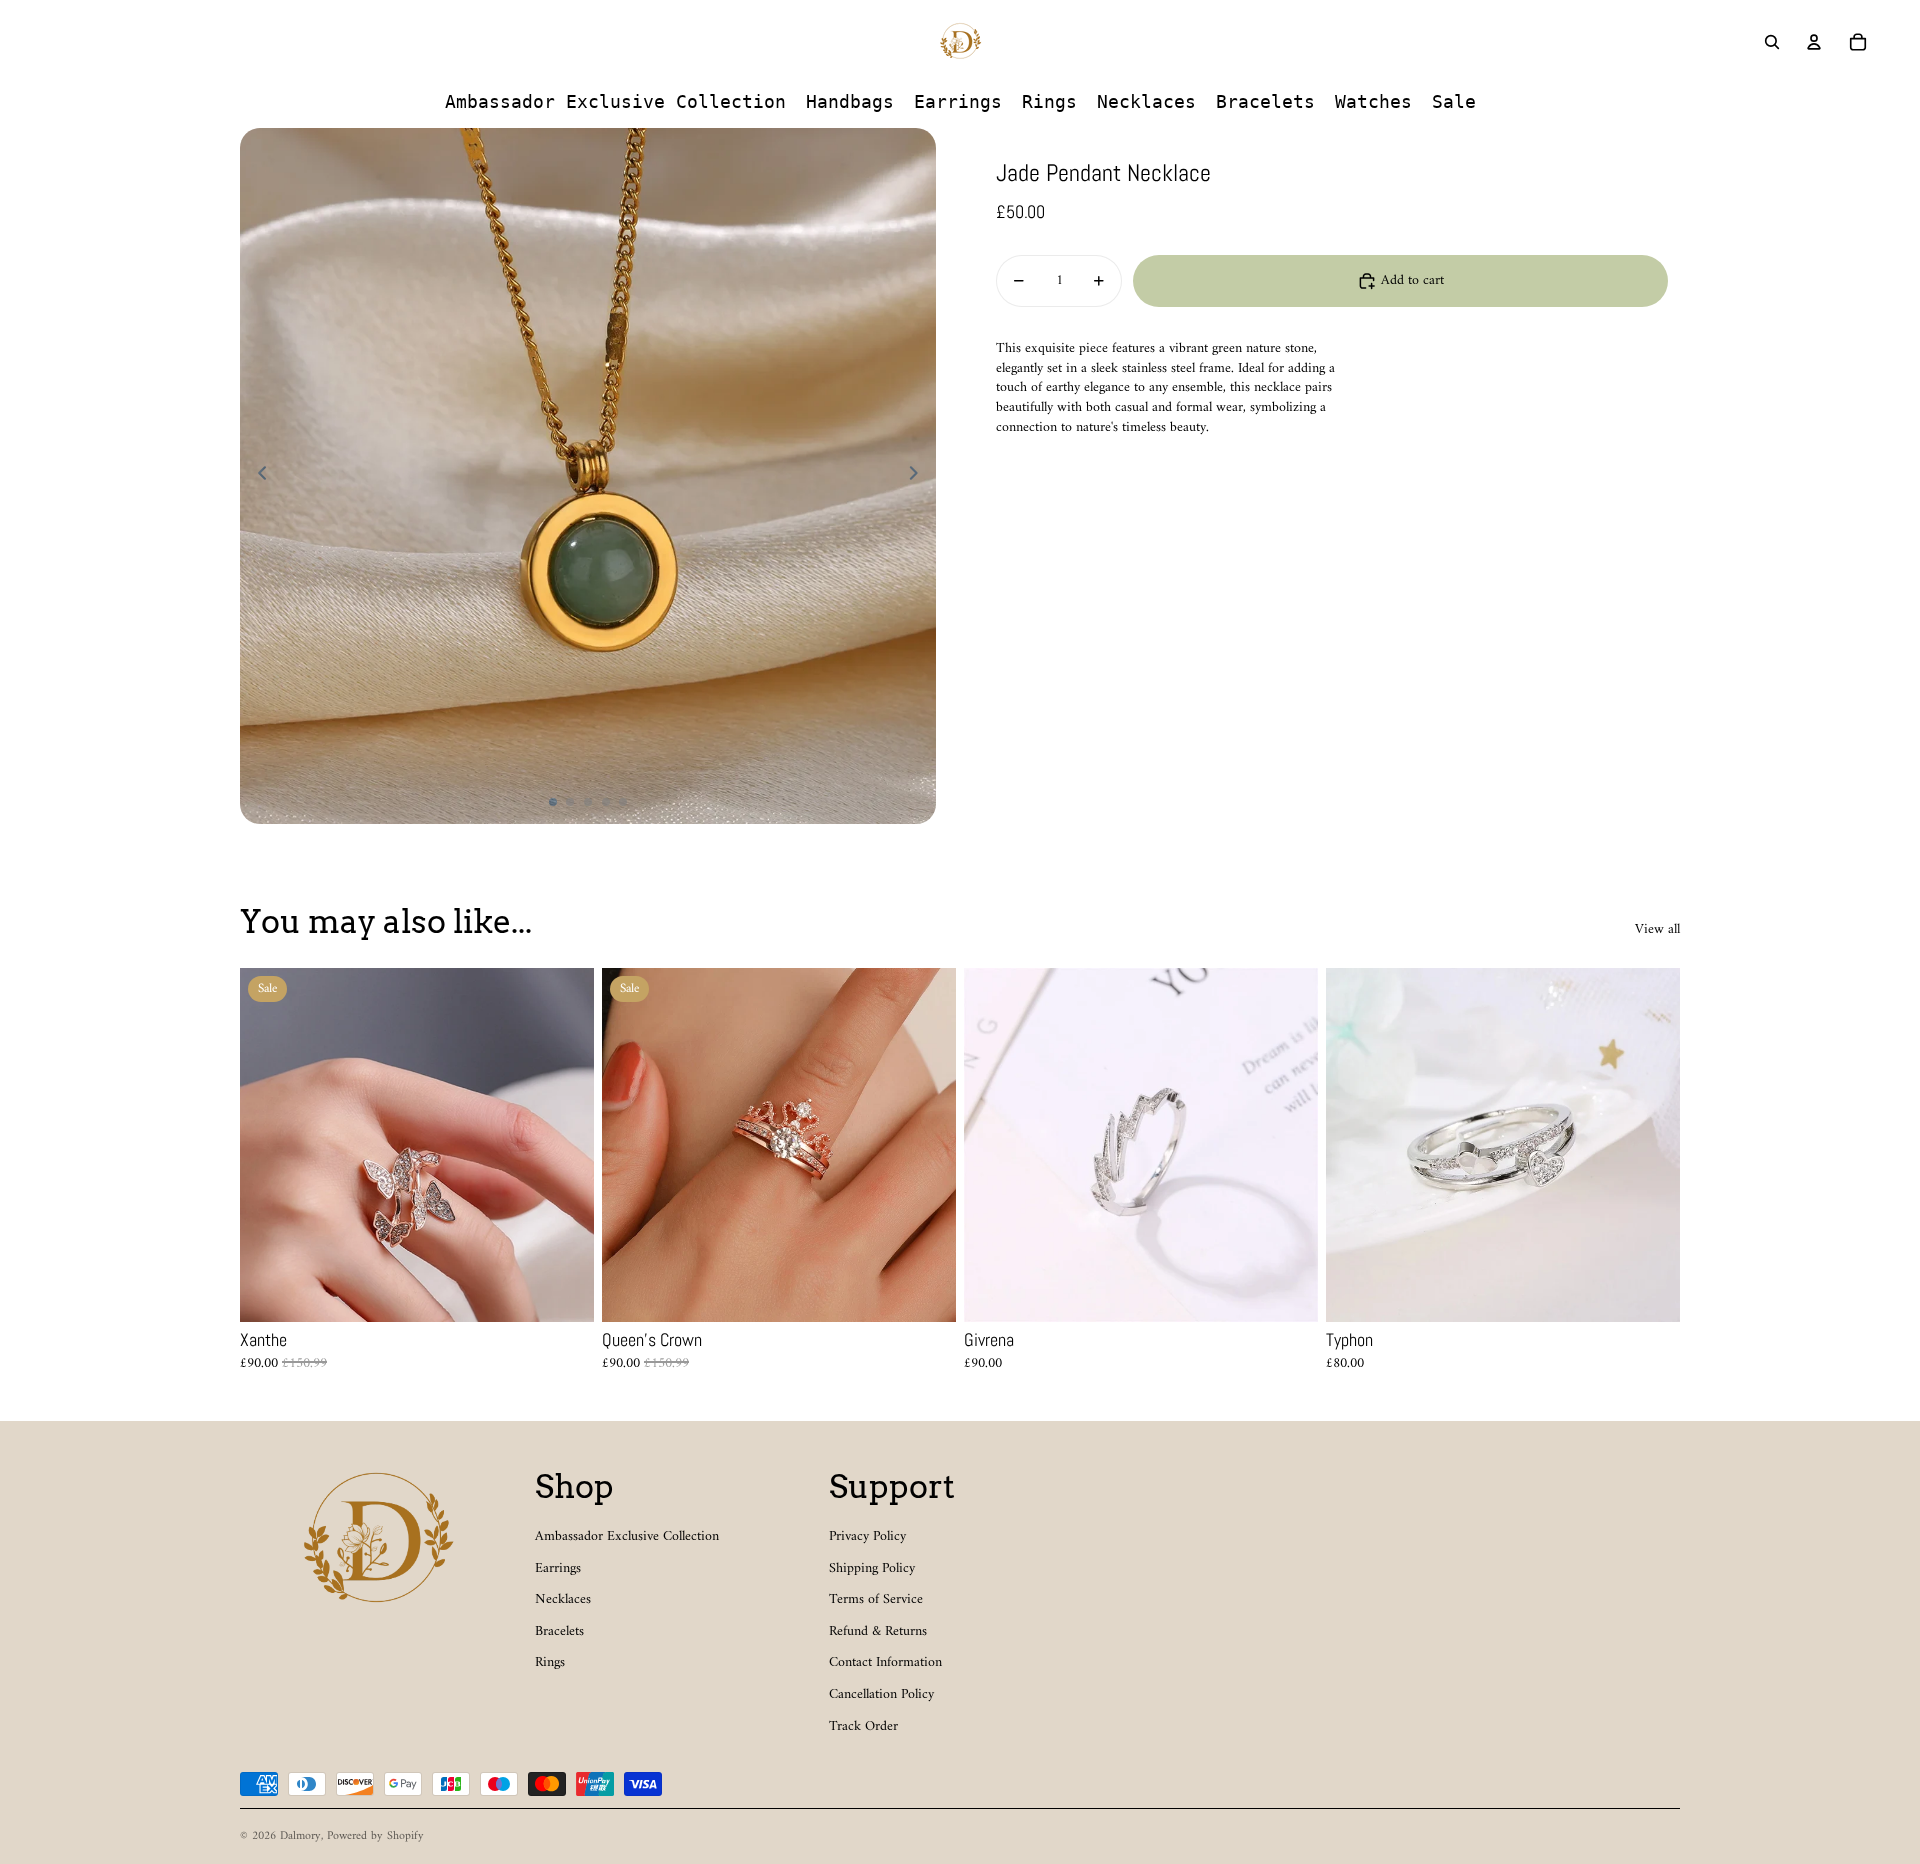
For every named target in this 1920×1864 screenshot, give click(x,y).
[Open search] (1772, 42)
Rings (550, 1662)
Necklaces (563, 1599)
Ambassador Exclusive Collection (627, 1536)
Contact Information (885, 1662)
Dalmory (300, 1836)
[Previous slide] (256, 476)
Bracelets (559, 1631)
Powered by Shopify (375, 1836)
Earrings (558, 1568)
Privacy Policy (867, 1536)
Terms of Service (876, 1599)
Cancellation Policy (881, 1694)
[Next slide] (919, 476)
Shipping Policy (872, 1568)
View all (1657, 930)
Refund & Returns (878, 1631)
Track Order (863, 1726)
